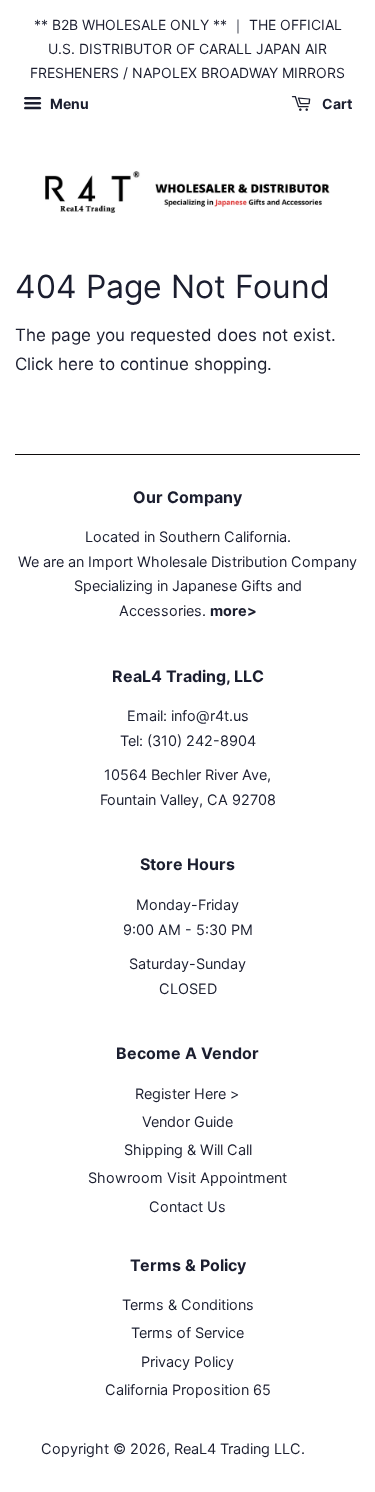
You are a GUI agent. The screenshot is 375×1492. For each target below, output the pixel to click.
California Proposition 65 (188, 1389)
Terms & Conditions (188, 1304)
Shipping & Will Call (188, 1149)
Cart (335, 104)
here (76, 364)
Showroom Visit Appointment (187, 1177)
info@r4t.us (210, 715)
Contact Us (187, 1206)
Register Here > (187, 1093)
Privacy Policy (187, 1361)
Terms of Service (187, 1332)
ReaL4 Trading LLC (237, 1448)
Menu (68, 104)
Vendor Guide (187, 1121)
